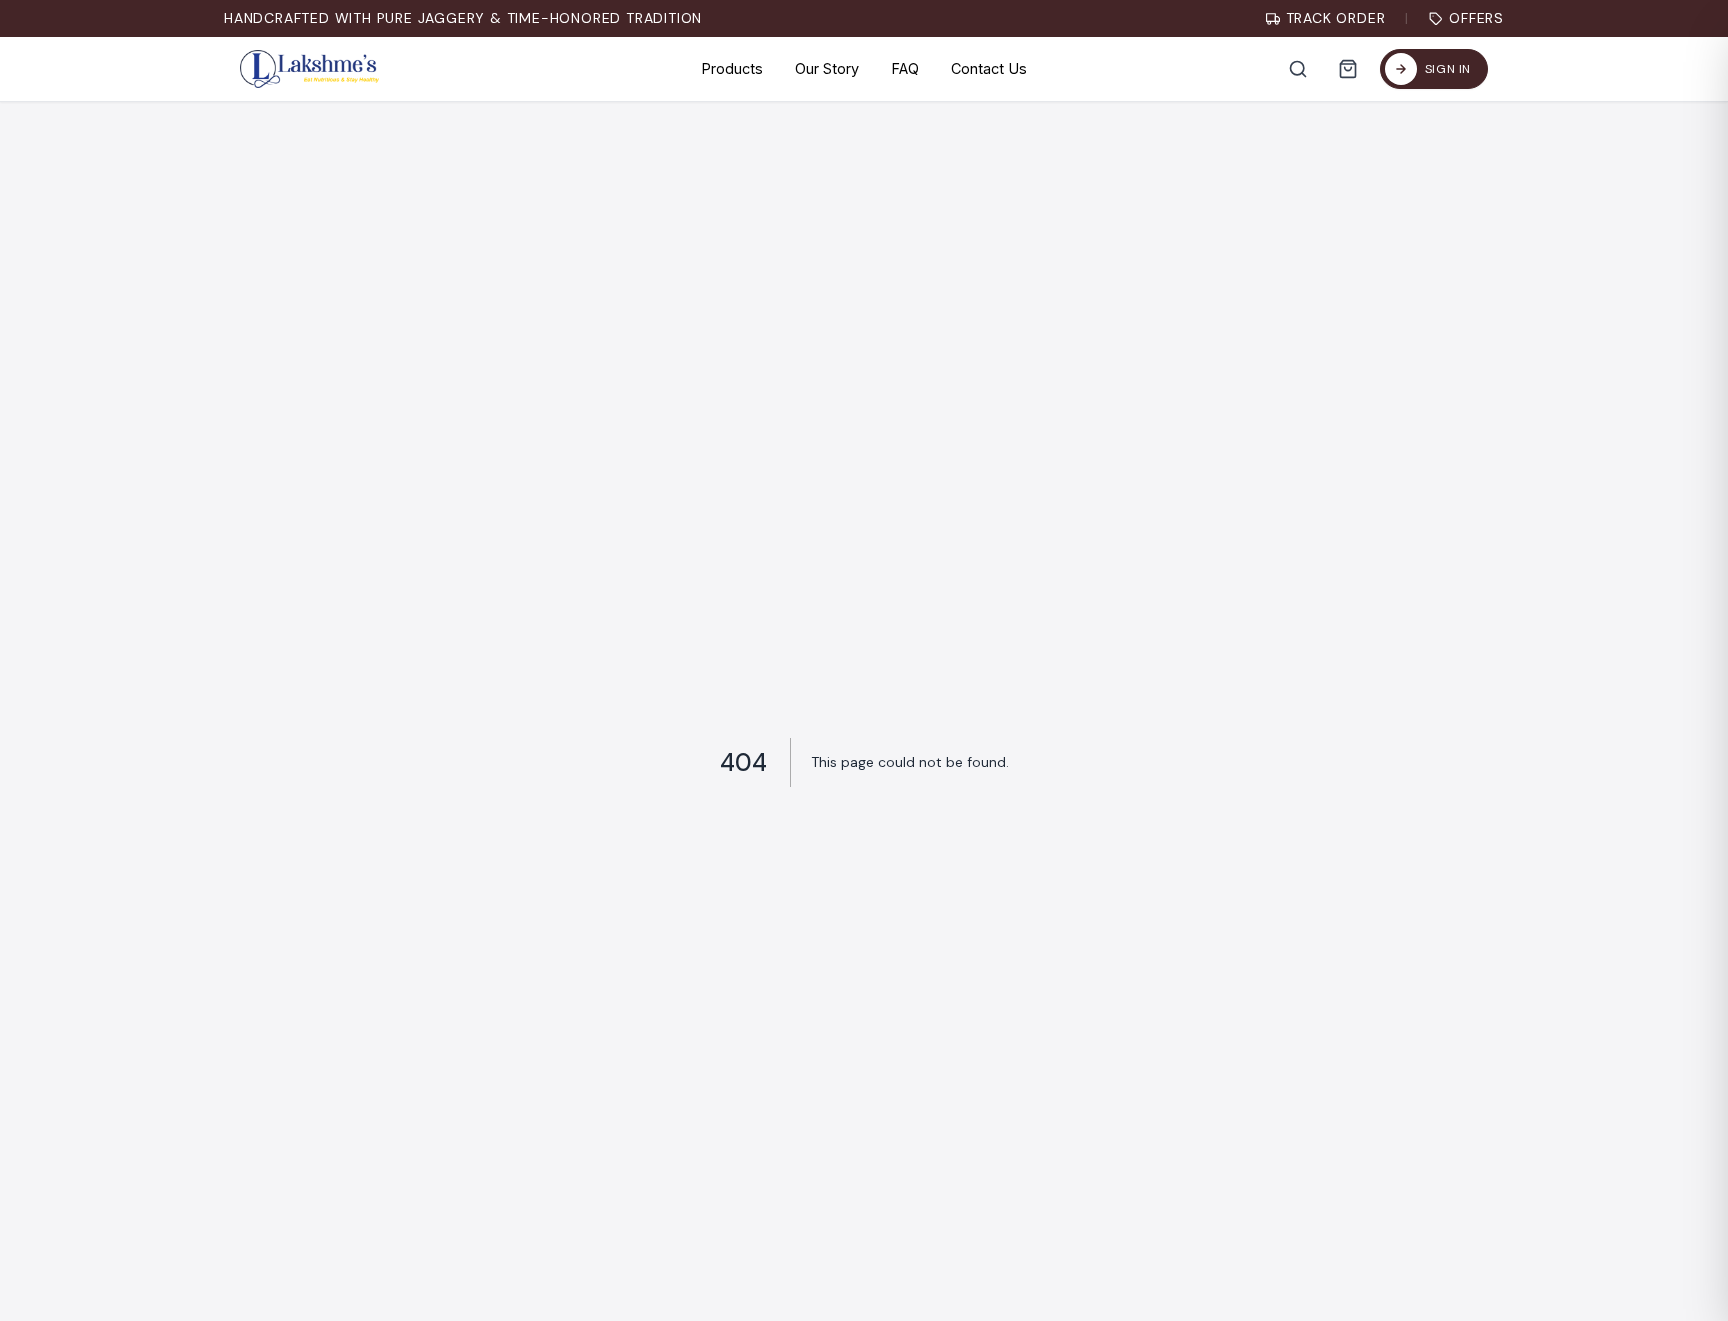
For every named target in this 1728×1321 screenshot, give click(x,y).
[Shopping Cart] (1348, 69)
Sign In (1448, 69)
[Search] (1298, 69)
